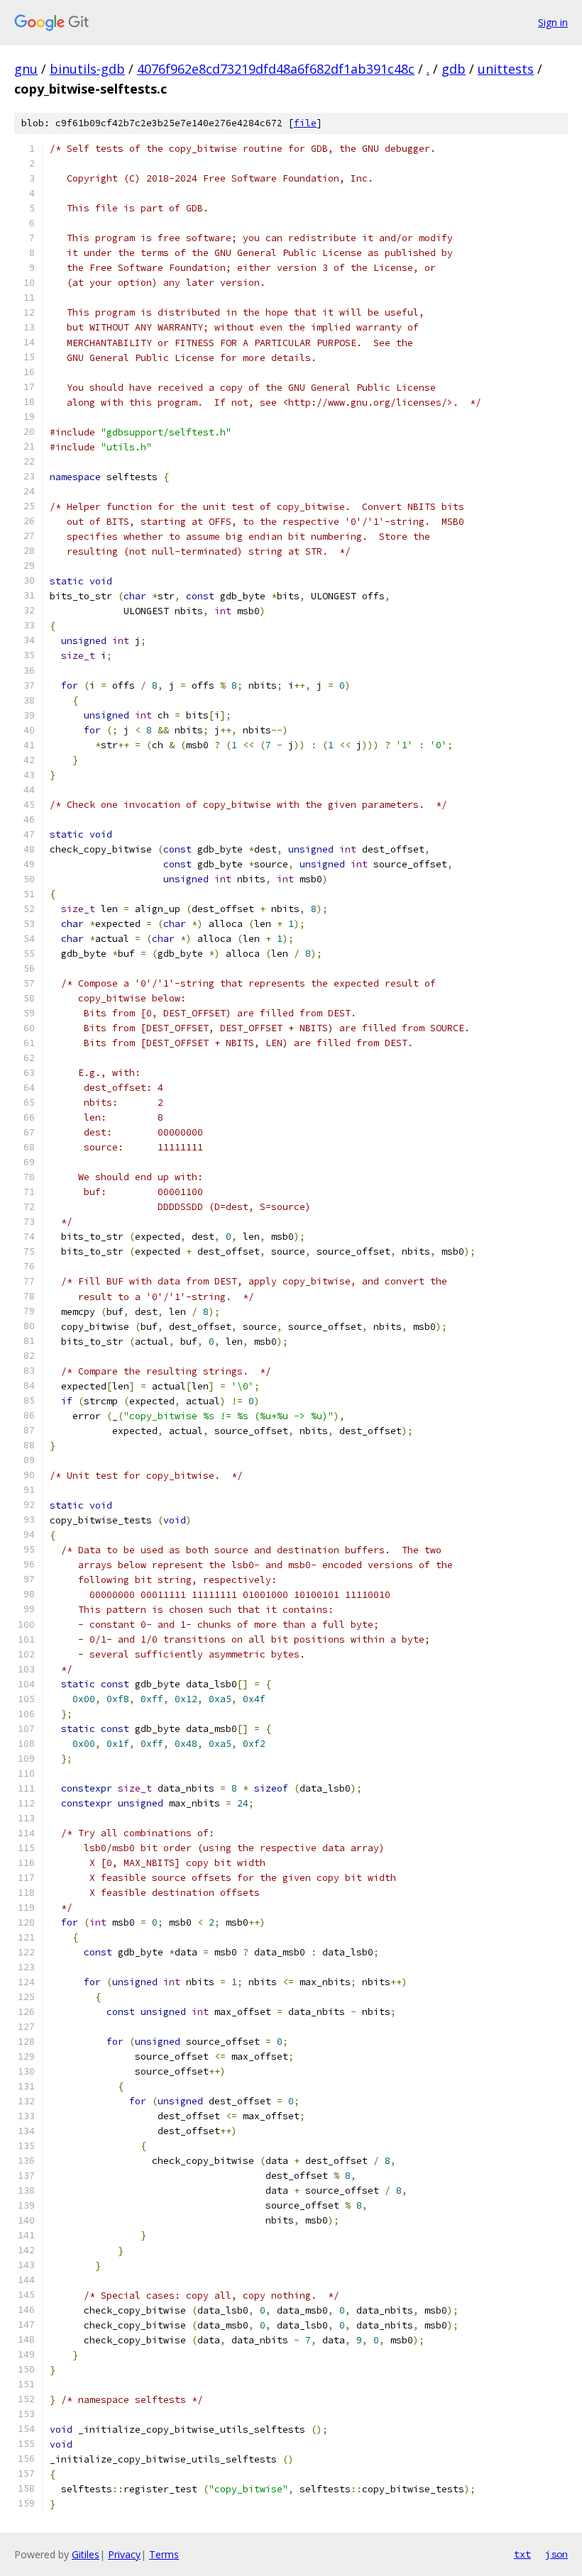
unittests (506, 69)
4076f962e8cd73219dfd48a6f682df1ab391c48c (276, 69)
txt (522, 2554)
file (305, 123)
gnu (26, 69)
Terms (164, 2554)
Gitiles (86, 2554)
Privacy (124, 2554)
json (556, 2554)
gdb (454, 69)
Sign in (553, 22)
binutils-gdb (87, 69)
